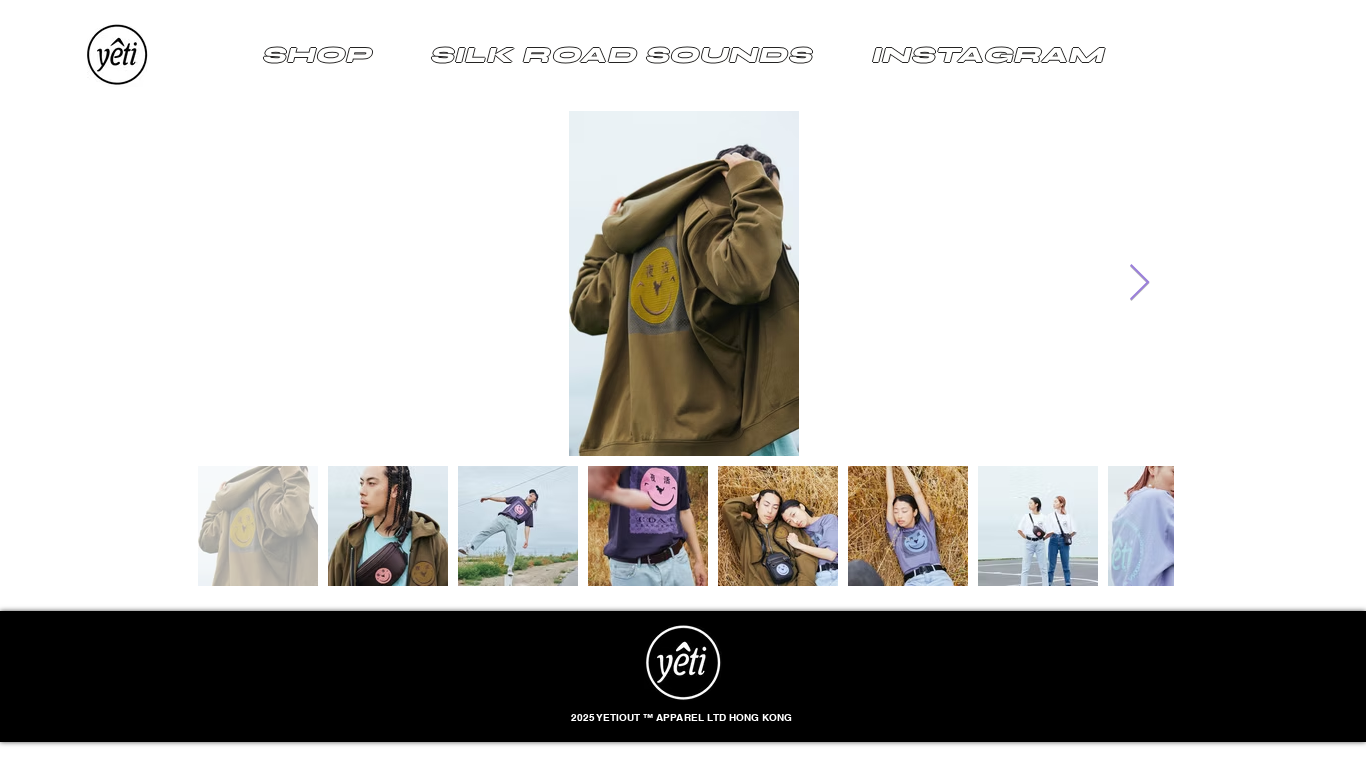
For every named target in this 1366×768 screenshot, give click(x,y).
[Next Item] (1139, 283)
